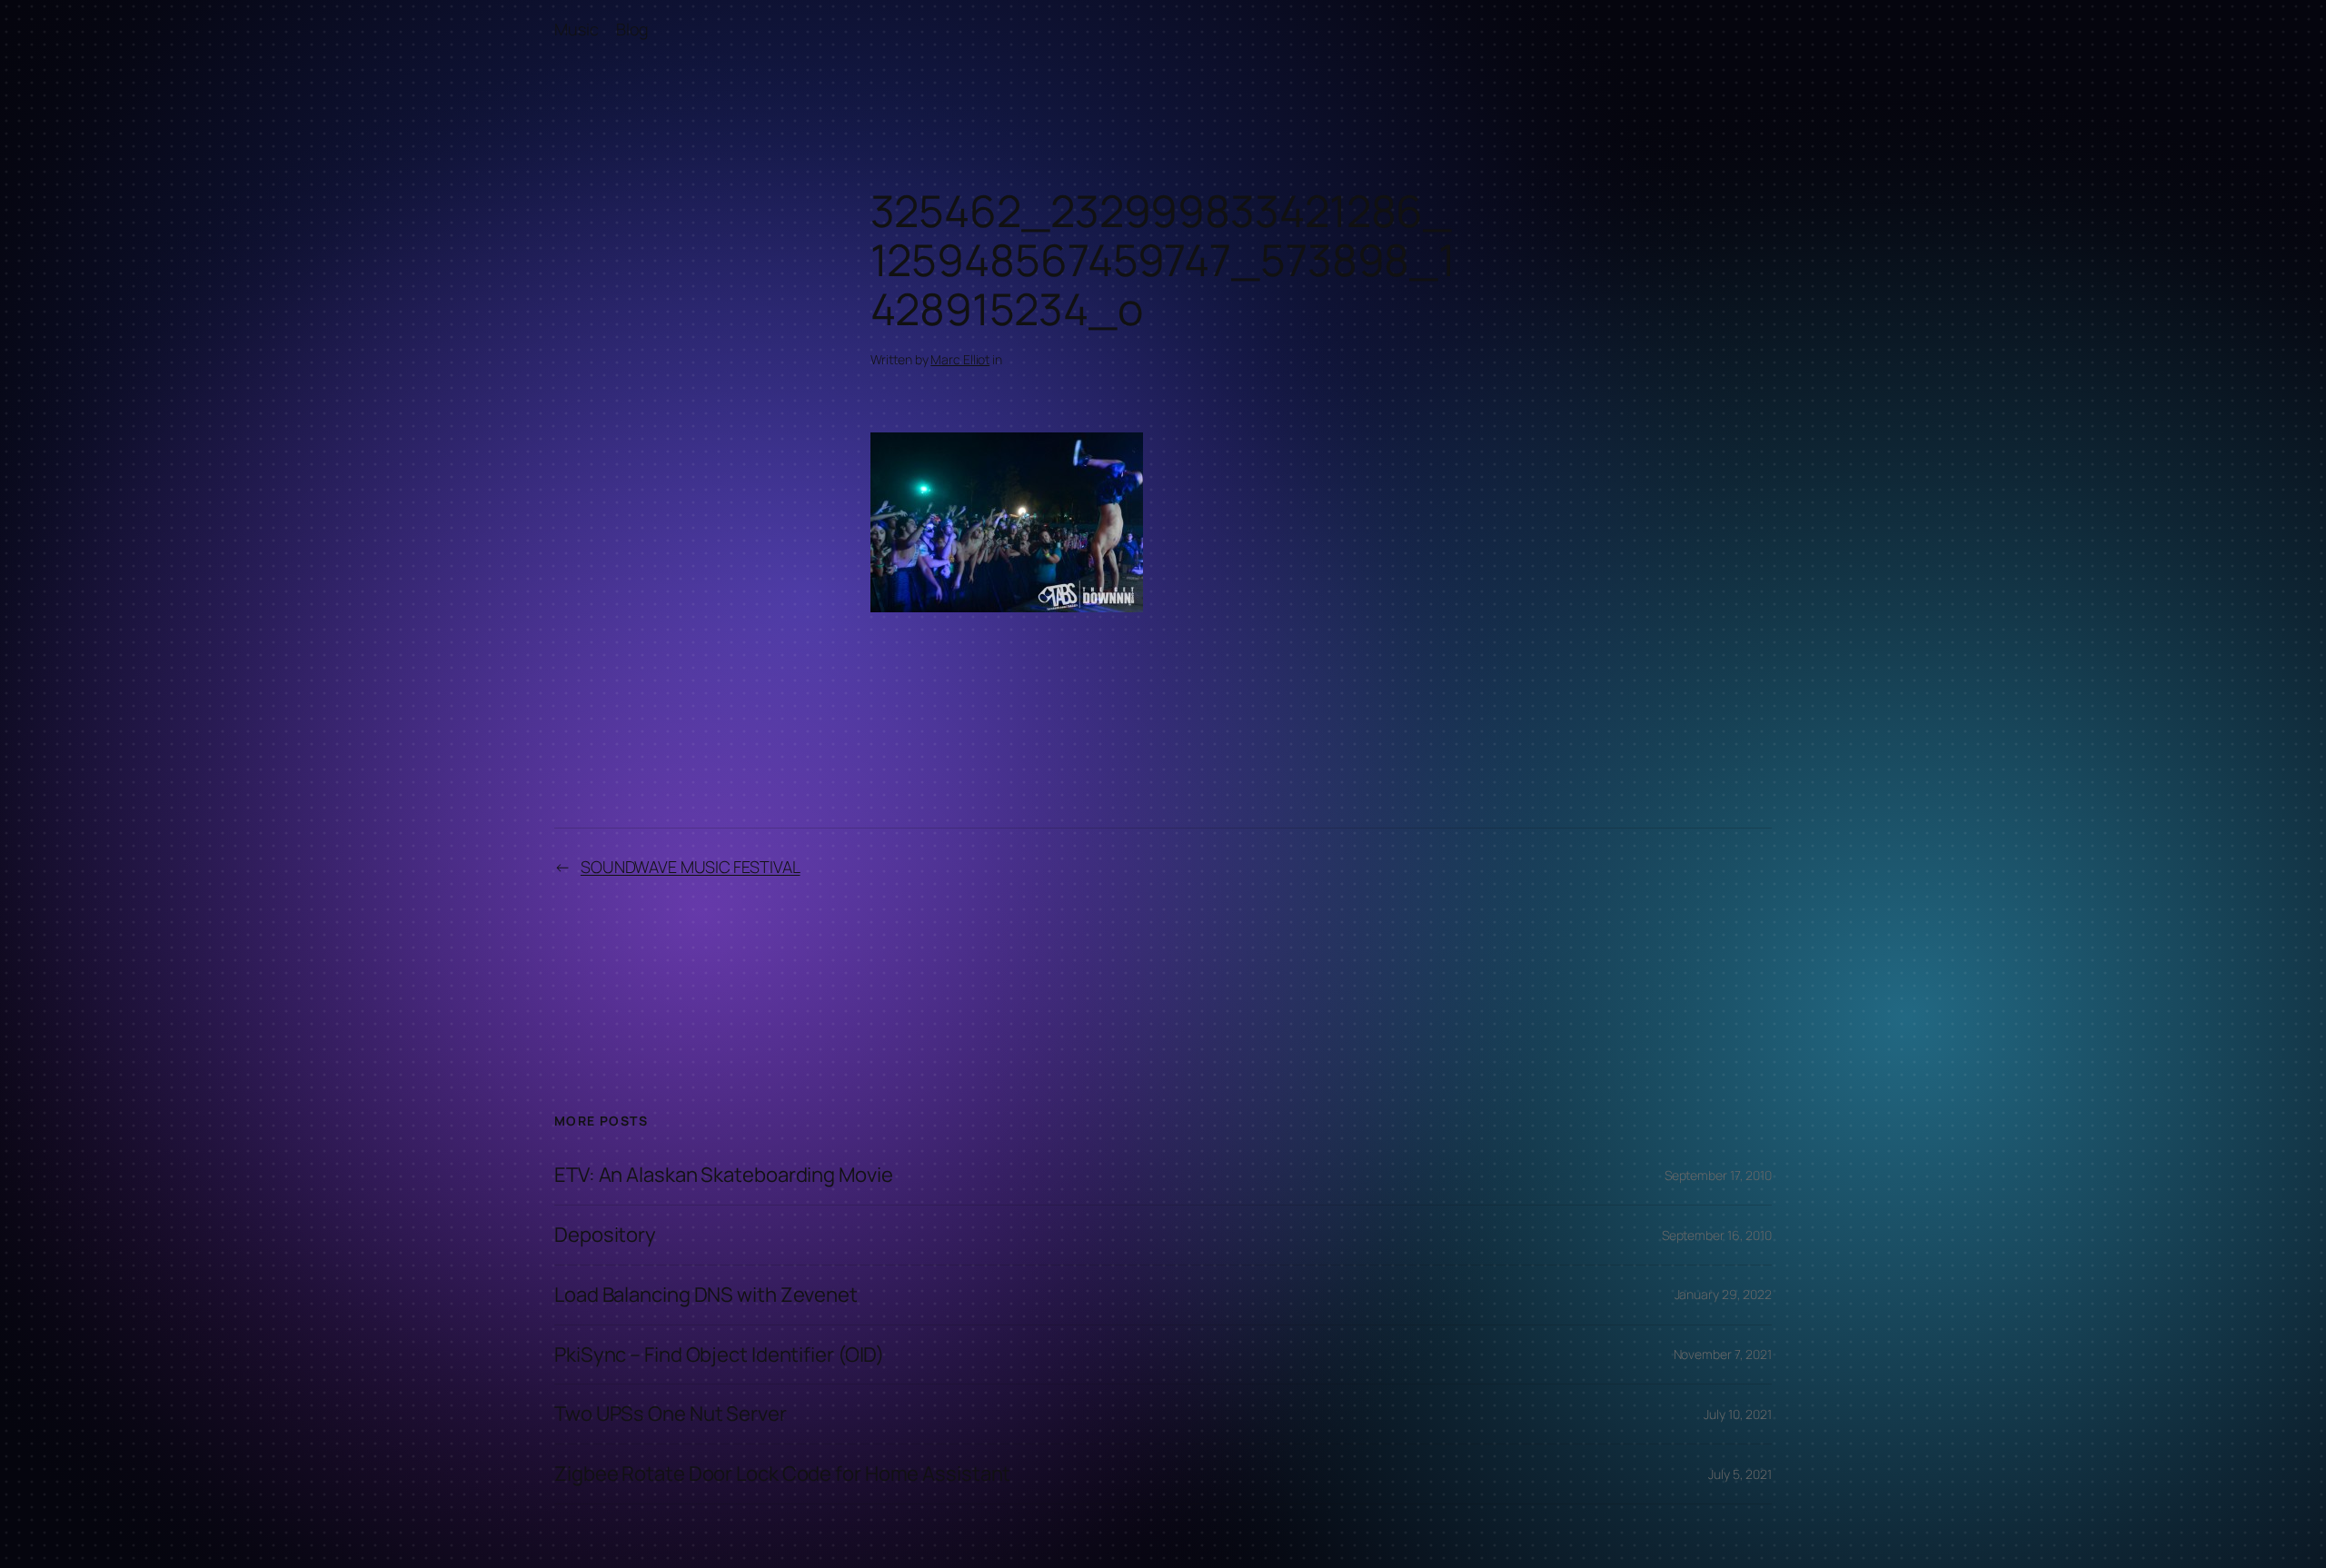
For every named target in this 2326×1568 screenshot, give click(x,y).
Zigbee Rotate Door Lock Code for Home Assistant (782, 1474)
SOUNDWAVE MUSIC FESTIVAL (691, 867)
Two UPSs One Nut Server (671, 1414)
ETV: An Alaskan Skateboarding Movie (724, 1175)
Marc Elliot (960, 359)
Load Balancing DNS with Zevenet (706, 1295)
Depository (605, 1235)
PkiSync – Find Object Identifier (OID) (719, 1355)
